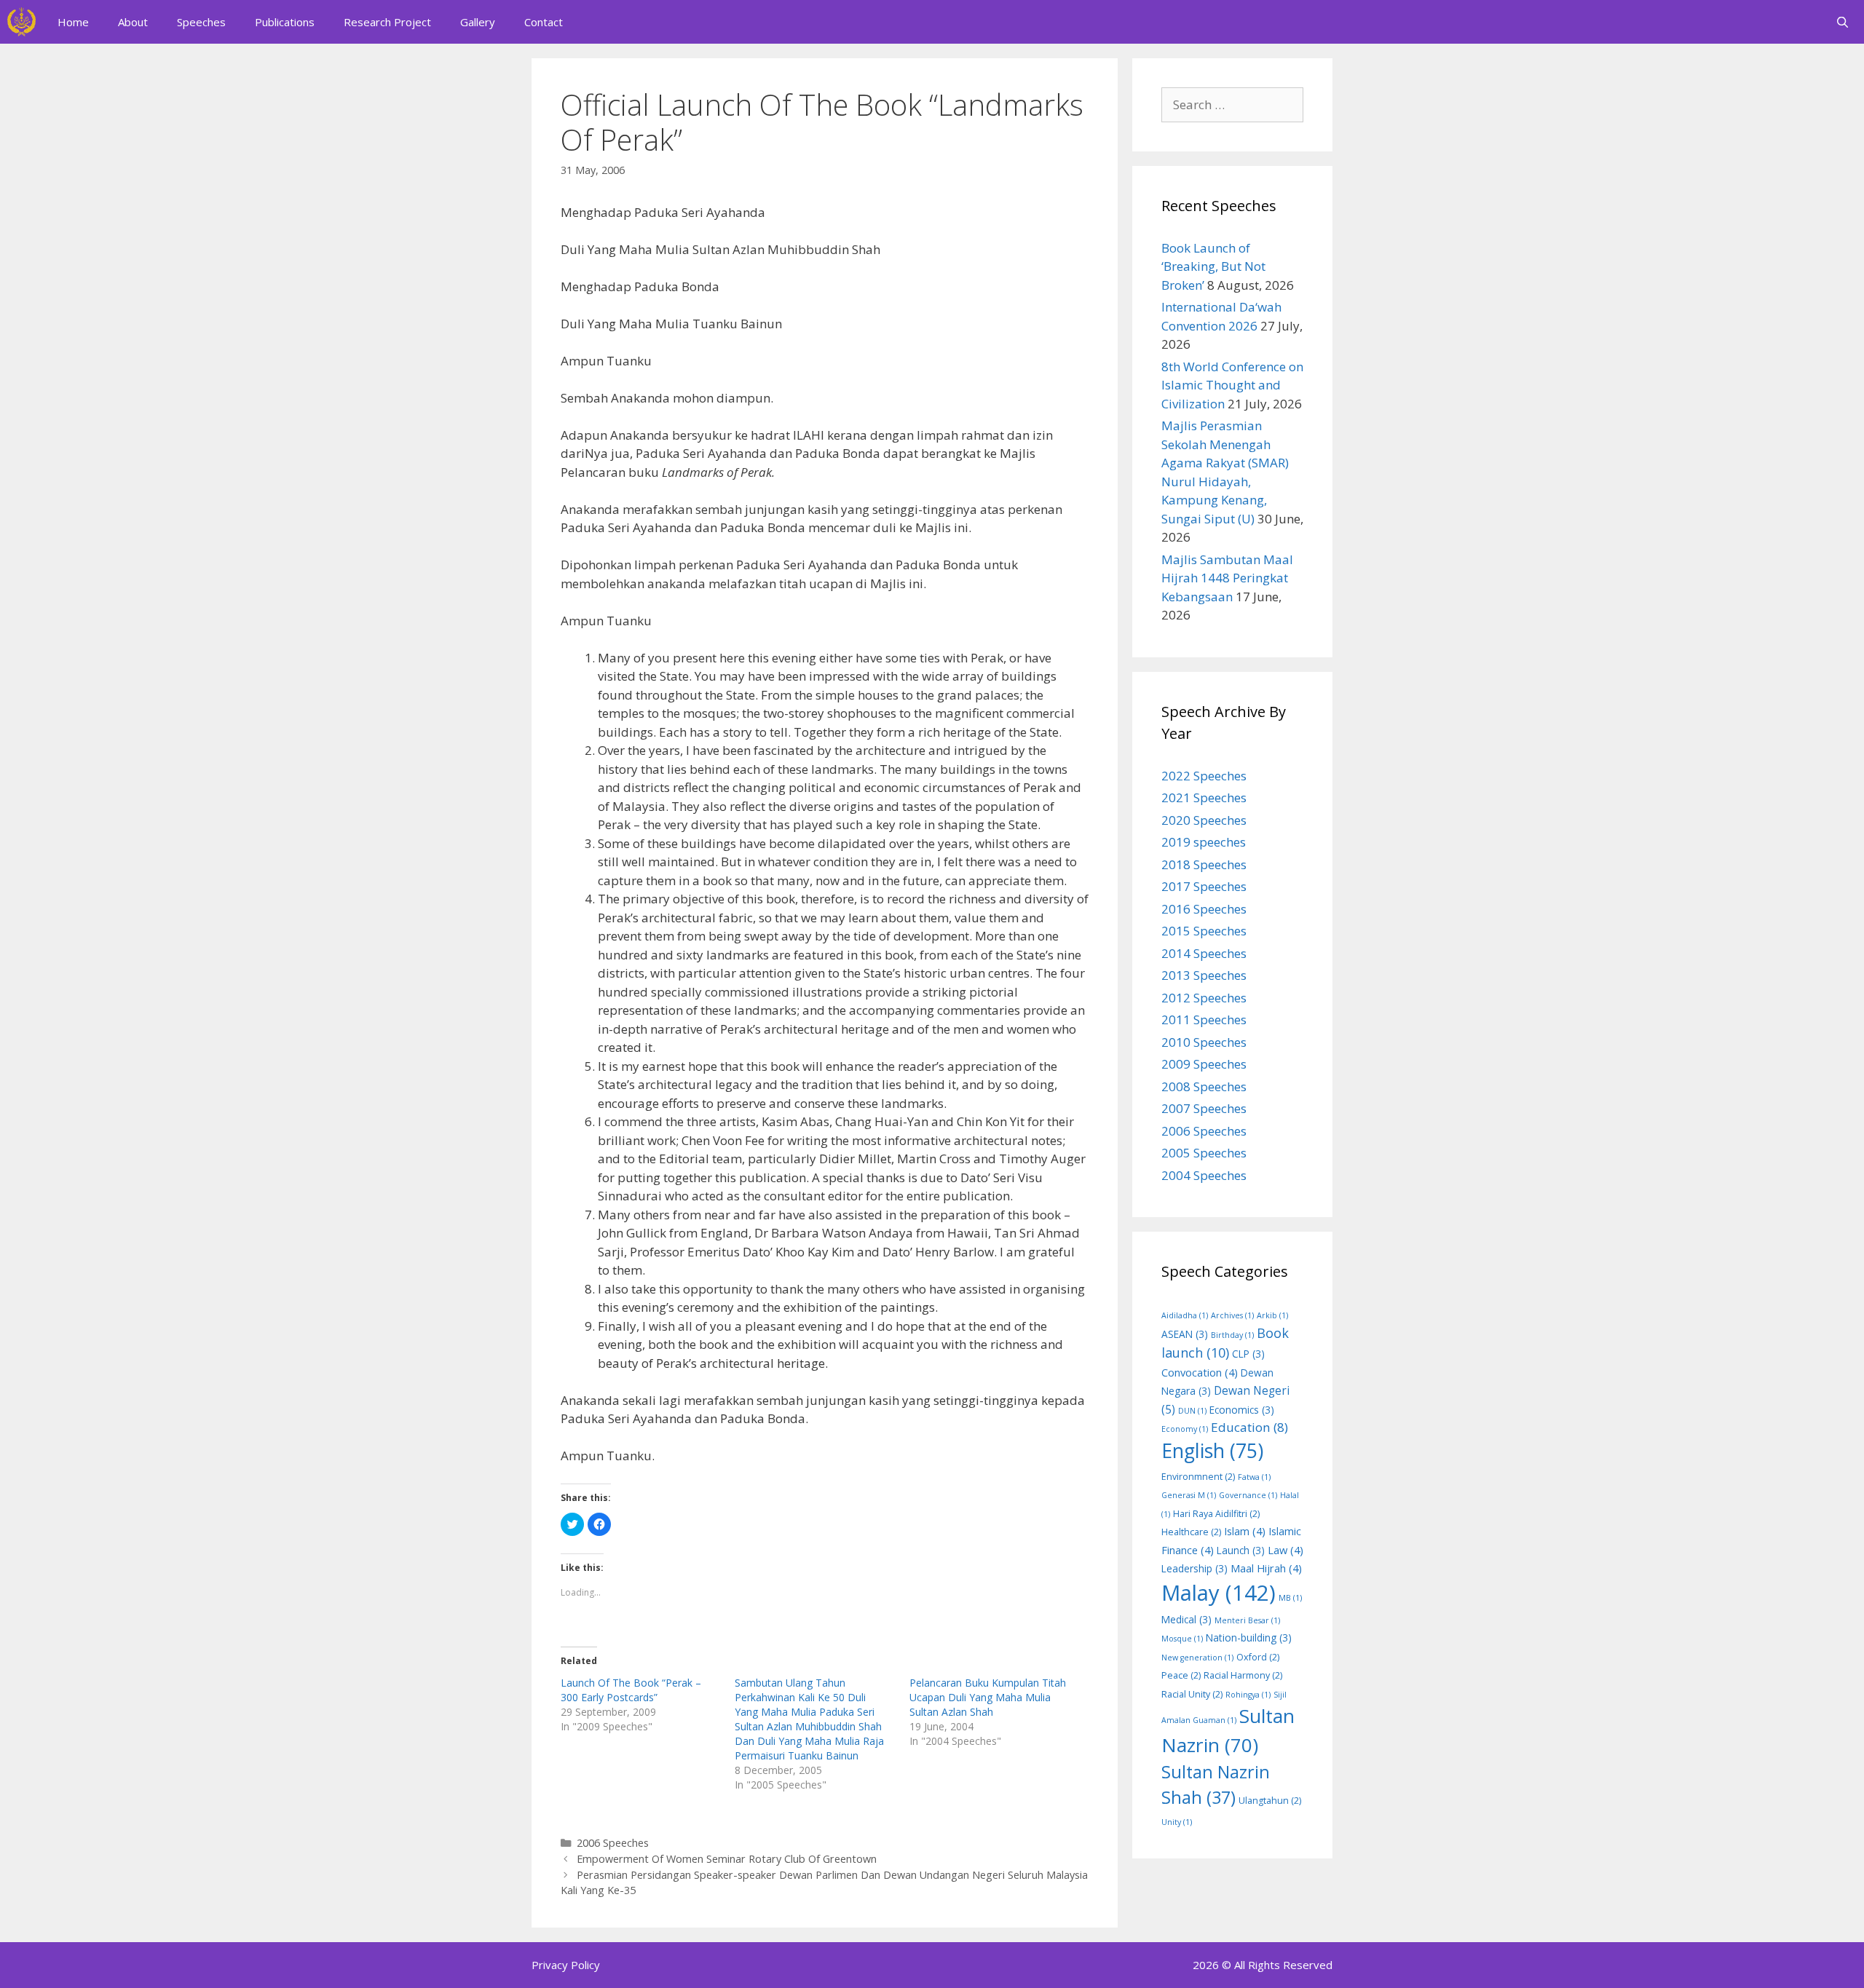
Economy (1185, 1429)
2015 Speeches (1204, 931)
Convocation (1200, 1372)
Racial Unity (1192, 1694)
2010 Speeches (1204, 1042)
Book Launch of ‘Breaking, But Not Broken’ (1213, 266)
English (1212, 1451)
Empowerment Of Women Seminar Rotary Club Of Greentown (727, 1859)
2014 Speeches (1204, 953)
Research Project (387, 22)
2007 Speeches (1204, 1108)
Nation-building (1249, 1637)
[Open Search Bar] (1843, 22)
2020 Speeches (1204, 820)
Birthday (1232, 1335)
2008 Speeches (1204, 1086)
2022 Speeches (1204, 776)
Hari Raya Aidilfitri (1216, 1514)
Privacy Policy (566, 1965)
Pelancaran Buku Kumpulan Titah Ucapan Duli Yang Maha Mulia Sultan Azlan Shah (988, 1697)
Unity (1177, 1822)
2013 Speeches (1204, 975)
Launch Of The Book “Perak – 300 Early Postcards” (631, 1690)
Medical (1186, 1619)
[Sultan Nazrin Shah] (21, 22)
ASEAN (1185, 1334)
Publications (285, 22)
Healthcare (1191, 1532)
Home (73, 22)
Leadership (1194, 1568)
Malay (1219, 1593)
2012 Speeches (1204, 998)
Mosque (1182, 1639)
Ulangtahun (1270, 1801)
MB (1290, 1598)
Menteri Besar (1247, 1620)
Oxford (1258, 1657)
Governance (1248, 1495)
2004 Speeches (1204, 1175)
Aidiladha (1185, 1315)
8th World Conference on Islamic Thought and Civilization (1232, 385)
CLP (1248, 1354)
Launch (1241, 1550)
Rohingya (1248, 1695)
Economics (1242, 1410)
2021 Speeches (1204, 797)
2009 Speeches (1204, 1064)
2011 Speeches (1204, 1019)
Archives (1232, 1315)
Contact (544, 22)
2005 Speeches (1204, 1153)
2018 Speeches (1204, 864)
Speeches (201, 22)
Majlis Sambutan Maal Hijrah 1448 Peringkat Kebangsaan (1227, 578)
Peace (1181, 1675)
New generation (1197, 1658)
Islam (1245, 1531)
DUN (1192, 1411)
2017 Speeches (1204, 886)
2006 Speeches (613, 1843)
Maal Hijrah (1266, 1568)
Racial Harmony (1243, 1675)
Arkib (1272, 1315)
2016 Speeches (1204, 909)
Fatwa (1254, 1477)
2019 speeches (1204, 842)
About (133, 22)
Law (1286, 1550)
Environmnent (1198, 1477)
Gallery (478, 22)
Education (1249, 1427)
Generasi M (1189, 1495)
